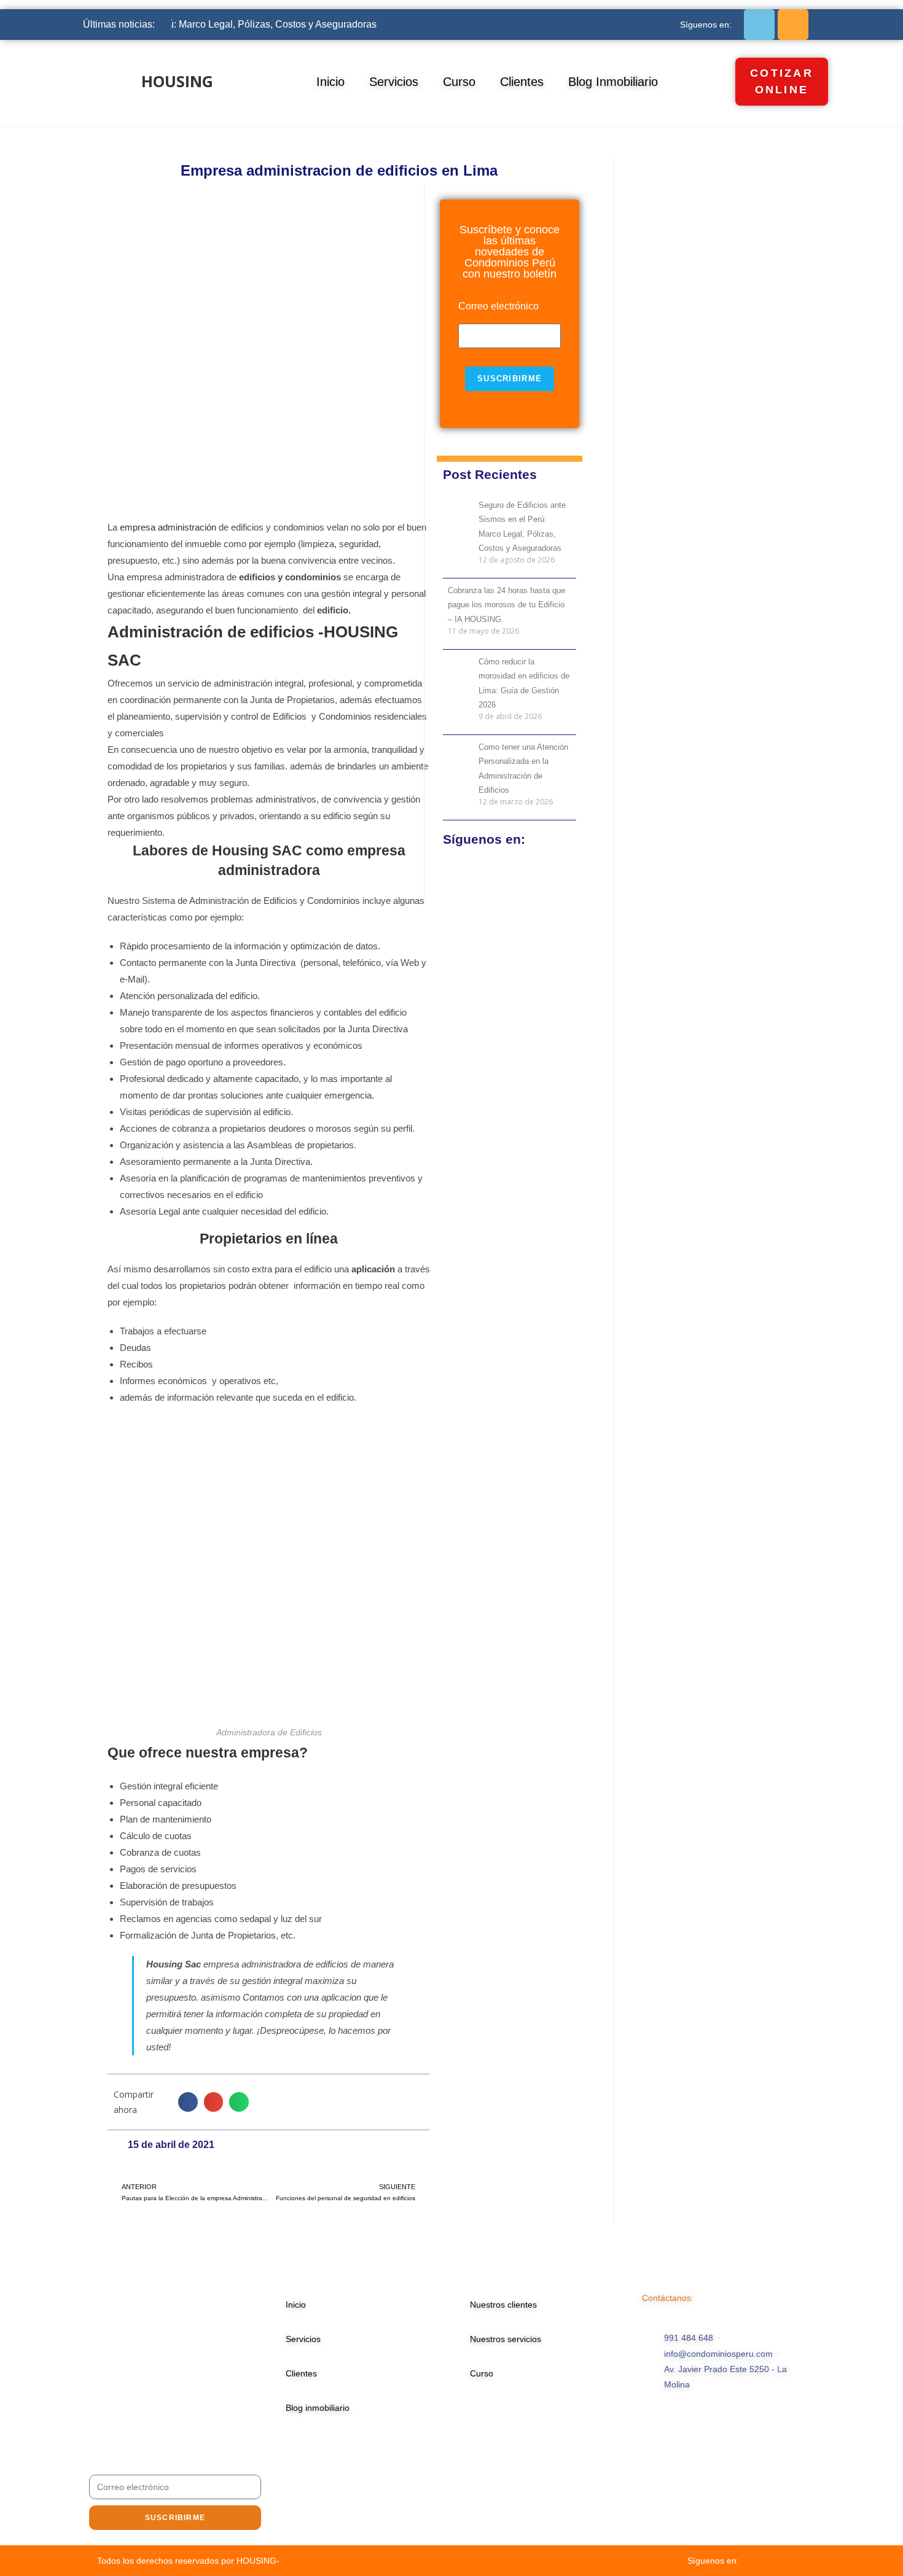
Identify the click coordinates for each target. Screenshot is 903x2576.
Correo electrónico (498, 306)
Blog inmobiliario (318, 2408)
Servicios (394, 82)
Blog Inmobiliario (613, 82)
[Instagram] (793, 25)
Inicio (330, 82)
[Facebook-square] (759, 25)
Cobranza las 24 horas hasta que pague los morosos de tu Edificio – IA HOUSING (506, 605)
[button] (188, 2102)
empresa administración (168, 527)
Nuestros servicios (506, 2339)
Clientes (522, 82)
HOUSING (177, 81)
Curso (459, 82)
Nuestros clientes (503, 2305)
